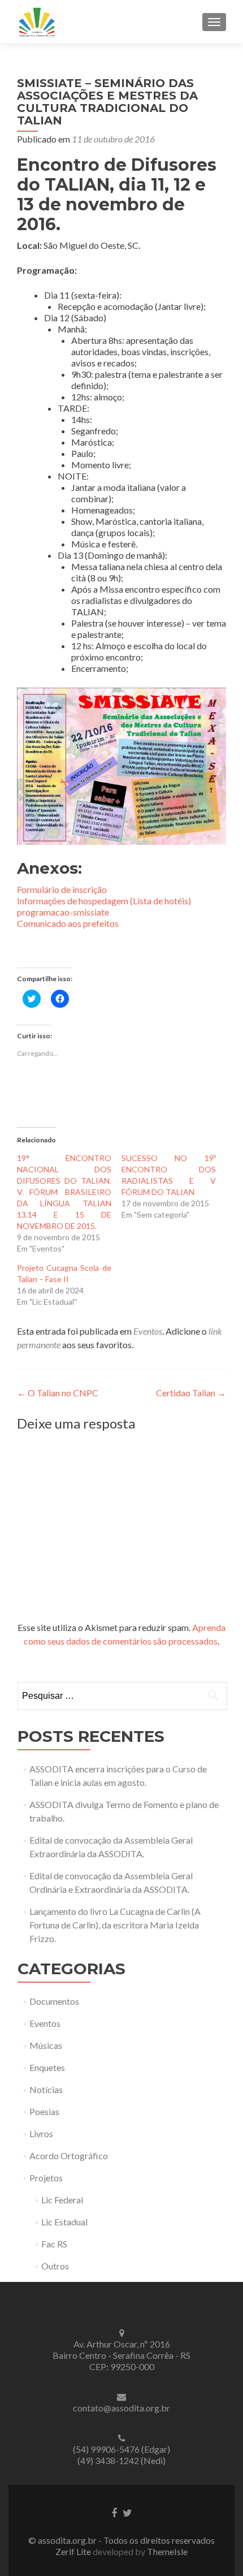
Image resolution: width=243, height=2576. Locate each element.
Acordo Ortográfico (69, 2156)
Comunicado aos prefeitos (68, 923)
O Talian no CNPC (58, 1393)
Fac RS (54, 2244)
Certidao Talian (191, 1393)
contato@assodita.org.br (121, 2408)
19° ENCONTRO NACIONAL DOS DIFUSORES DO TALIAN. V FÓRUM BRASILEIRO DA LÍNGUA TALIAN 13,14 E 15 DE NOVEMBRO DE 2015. (64, 1192)
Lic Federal (62, 2200)
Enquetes (47, 2067)
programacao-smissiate (63, 912)
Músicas (46, 2045)
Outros (55, 2266)
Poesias (44, 2111)
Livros (41, 2133)
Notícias (46, 2089)
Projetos (46, 2178)
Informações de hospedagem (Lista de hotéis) (104, 901)
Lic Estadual (64, 2222)
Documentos (54, 2001)
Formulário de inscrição (62, 889)
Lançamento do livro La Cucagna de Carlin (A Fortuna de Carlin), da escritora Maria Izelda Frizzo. (115, 1925)
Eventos (148, 1331)
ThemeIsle (167, 2551)
